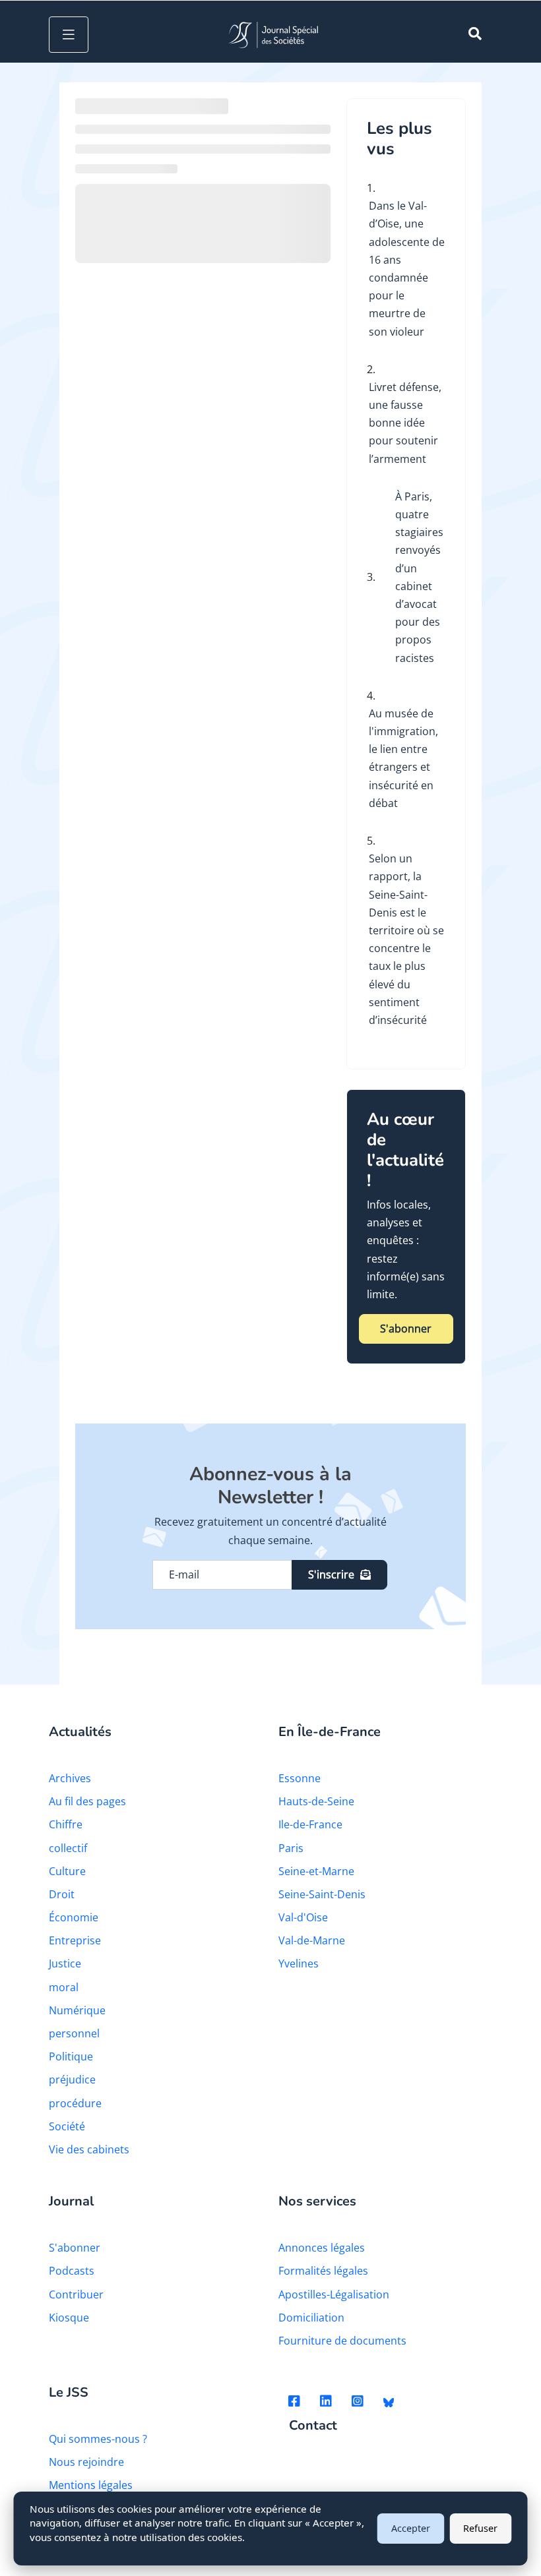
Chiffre (66, 1824)
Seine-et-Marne (316, 1871)
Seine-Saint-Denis (322, 1894)
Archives (70, 1778)
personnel (74, 2033)
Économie (74, 1917)
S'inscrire (331, 1574)
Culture (67, 1871)
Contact (313, 2426)
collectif (68, 1848)
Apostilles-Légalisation (334, 2294)
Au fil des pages (87, 1801)
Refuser (480, 2528)
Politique (71, 2056)
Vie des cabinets (89, 2149)
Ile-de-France (310, 1824)
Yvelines (299, 1963)
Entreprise (75, 1940)
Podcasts (72, 2271)
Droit (62, 1894)
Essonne (300, 1778)
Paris (291, 1848)
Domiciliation (311, 2318)
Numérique (77, 2010)
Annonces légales (322, 2248)
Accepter (411, 2528)
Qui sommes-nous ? (98, 2439)
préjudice (72, 2080)
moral (64, 1987)
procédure (75, 2103)
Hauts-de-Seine (316, 1801)
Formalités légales (323, 2271)
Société (67, 2126)
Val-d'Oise (303, 1917)
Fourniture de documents (342, 2341)
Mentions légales (91, 2485)
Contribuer (76, 2294)
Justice (65, 1963)
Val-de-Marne (312, 1940)
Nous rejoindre (86, 2462)
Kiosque (69, 2318)
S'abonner (406, 1329)
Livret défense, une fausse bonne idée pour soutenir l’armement (405, 423)
